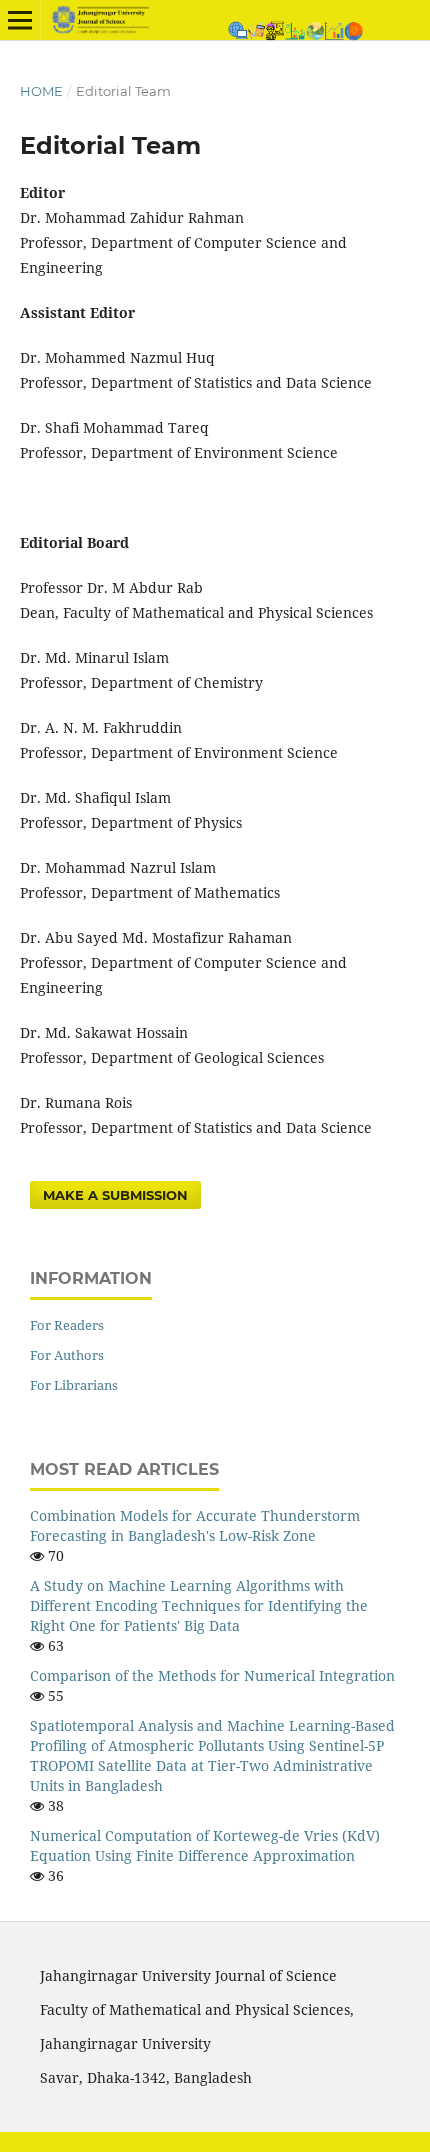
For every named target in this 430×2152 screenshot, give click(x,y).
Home (41, 91)
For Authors (67, 1355)
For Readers (67, 1325)
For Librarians (74, 1385)
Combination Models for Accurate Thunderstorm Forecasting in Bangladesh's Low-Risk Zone (195, 1525)
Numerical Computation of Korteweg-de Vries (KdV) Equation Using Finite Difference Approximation (205, 1845)
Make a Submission (115, 1195)
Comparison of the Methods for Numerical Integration (212, 1675)
